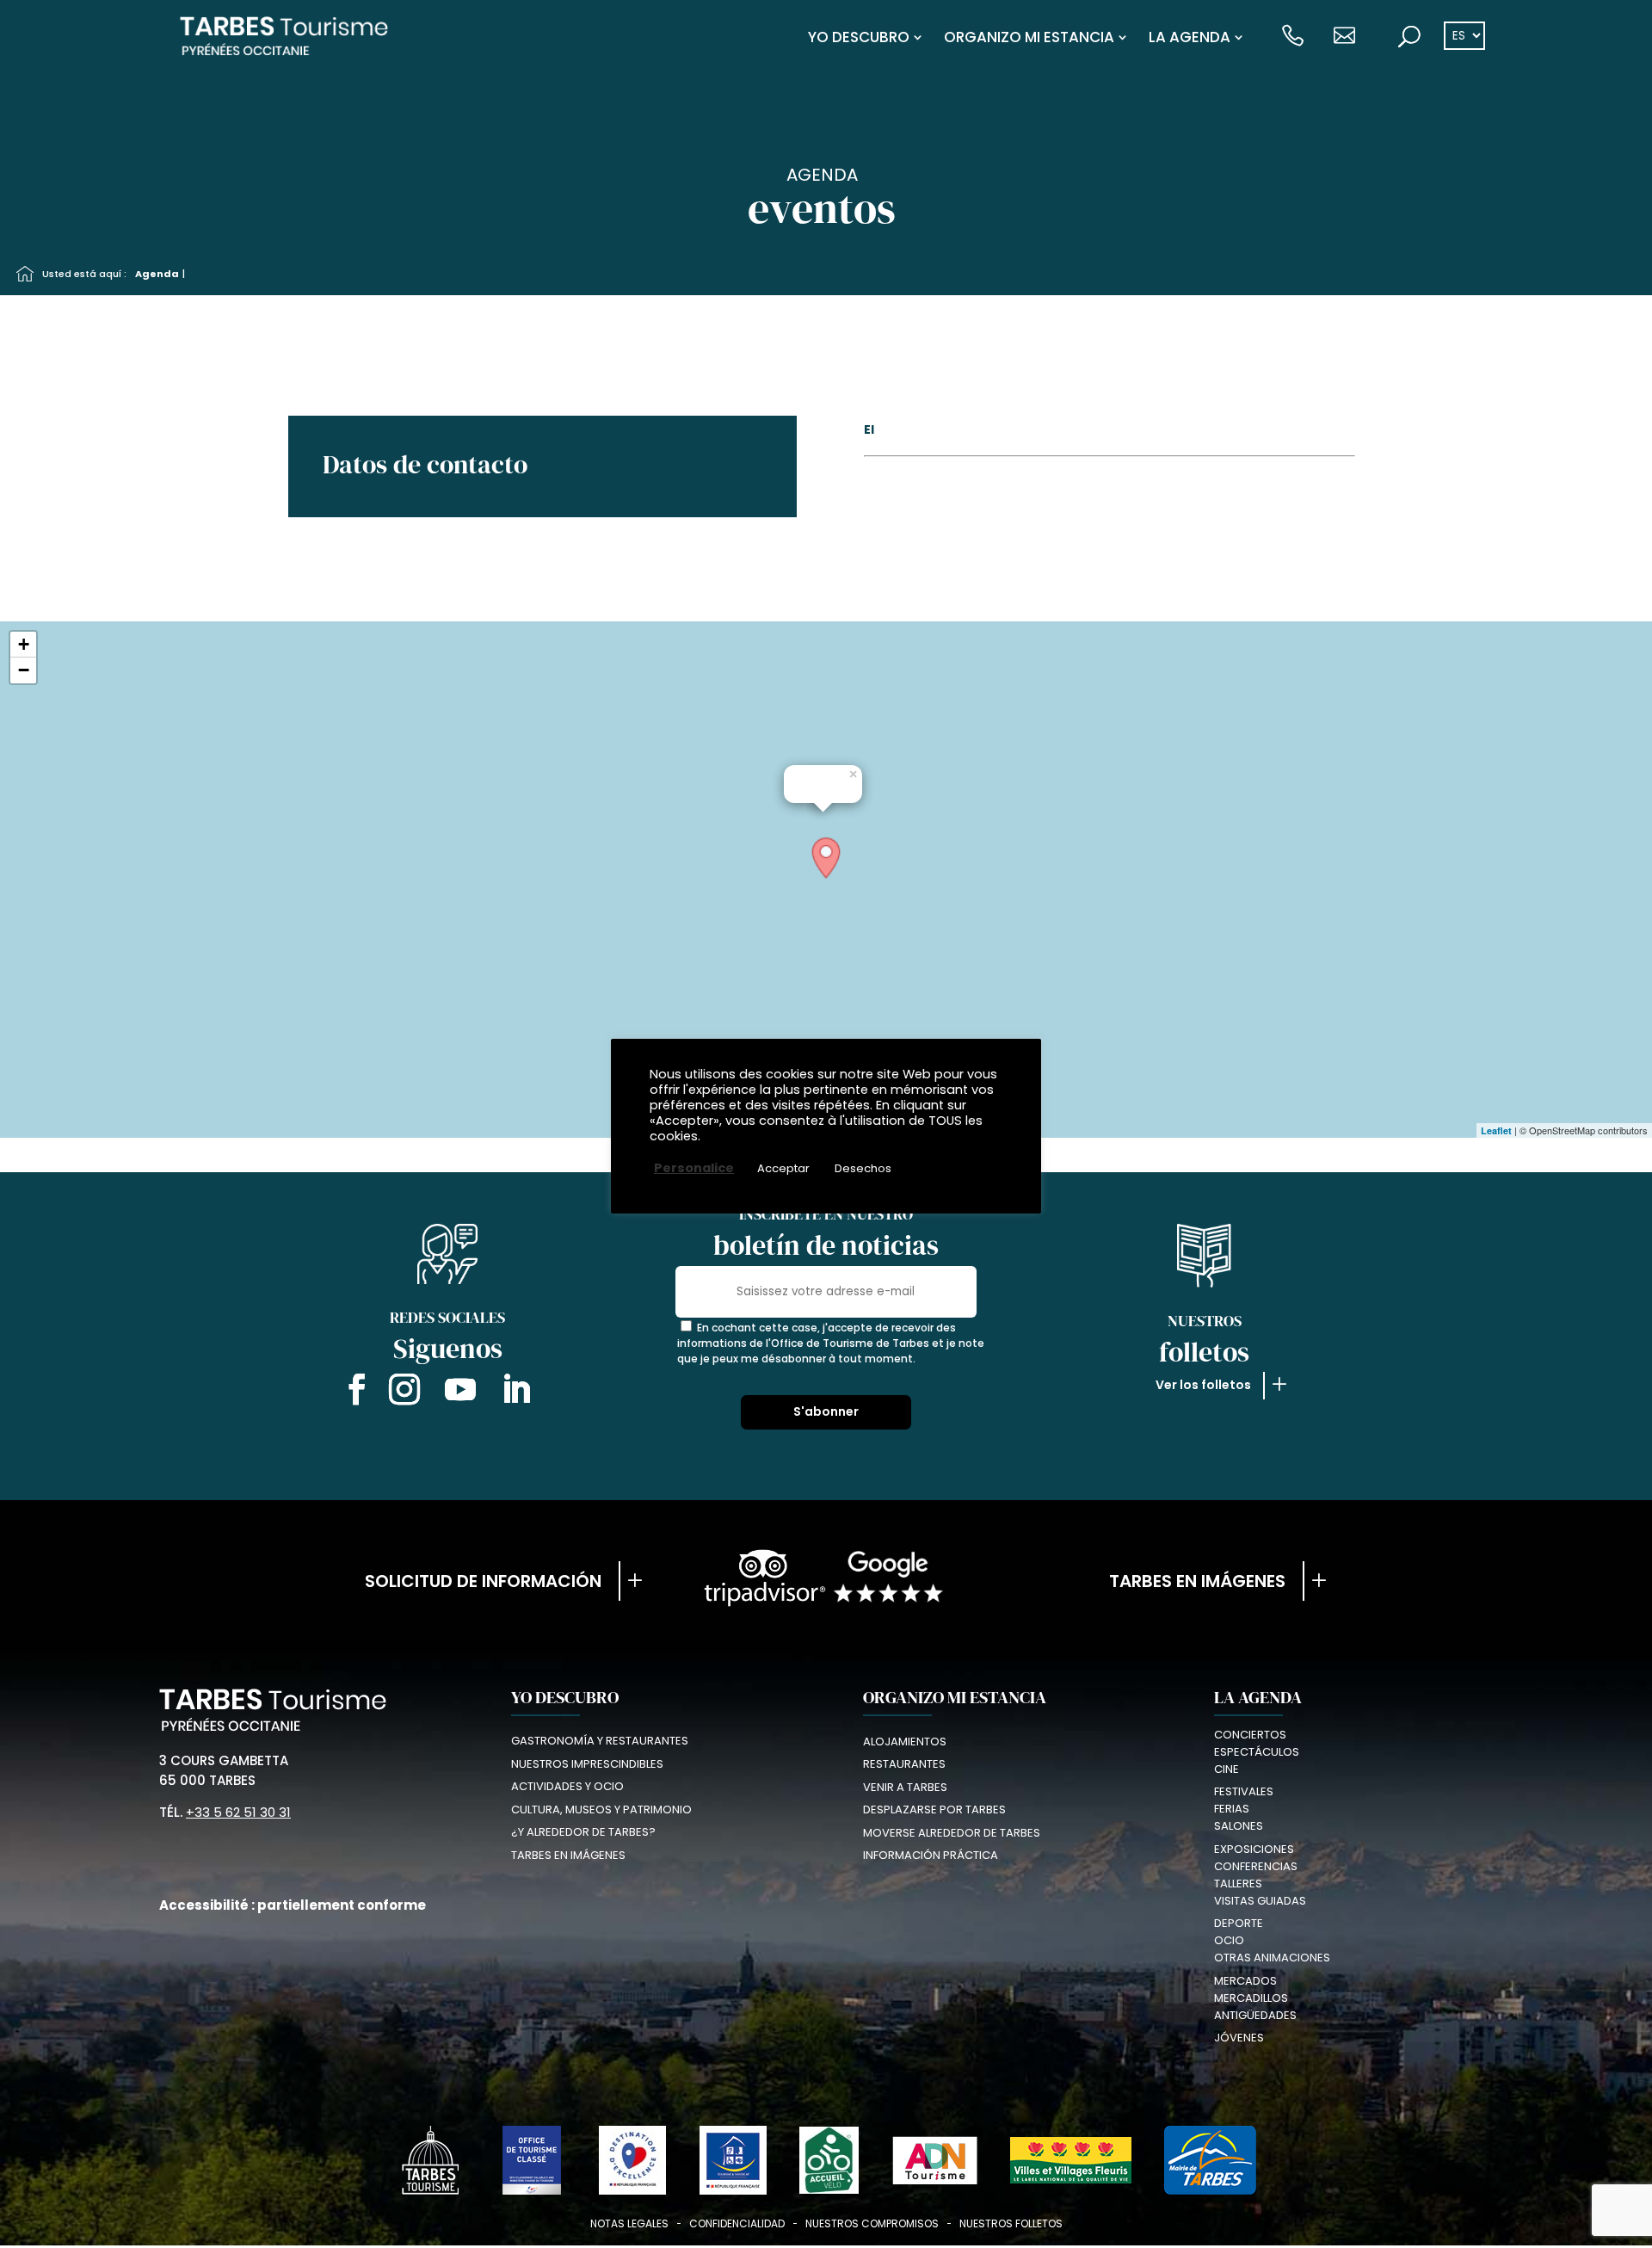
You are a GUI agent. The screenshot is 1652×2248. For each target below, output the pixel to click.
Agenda (157, 274)
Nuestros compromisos (872, 2223)
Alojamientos (905, 1742)
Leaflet (1496, 1130)
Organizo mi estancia (1029, 37)
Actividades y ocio (567, 1786)
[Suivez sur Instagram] (404, 1393)
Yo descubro (859, 37)
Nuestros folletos (1011, 2223)
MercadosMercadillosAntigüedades (1255, 1998)
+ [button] (24, 644)
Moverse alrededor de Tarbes (952, 1833)
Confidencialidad (737, 2223)
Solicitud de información (483, 1581)
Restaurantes (904, 1764)
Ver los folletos (1203, 1385)
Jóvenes (1239, 2038)
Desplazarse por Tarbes (934, 1810)
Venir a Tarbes (905, 1787)
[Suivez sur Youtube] (460, 1393)
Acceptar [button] (783, 1168)
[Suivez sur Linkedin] (516, 1393)
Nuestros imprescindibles (587, 1764)
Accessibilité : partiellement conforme (293, 1905)
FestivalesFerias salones (1244, 1809)
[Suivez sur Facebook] (353, 1393)
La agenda (1190, 37)
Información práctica (931, 1855)
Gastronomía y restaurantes (600, 1741)
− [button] (24, 670)
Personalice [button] (694, 1168)
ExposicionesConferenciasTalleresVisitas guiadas (1260, 1875)
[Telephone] (1293, 37)
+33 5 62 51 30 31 (238, 1812)
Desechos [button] (863, 1168)
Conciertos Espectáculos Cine (1257, 1752)
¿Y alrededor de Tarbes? (583, 1832)
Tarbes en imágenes (1197, 1581)
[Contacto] (1344, 37)
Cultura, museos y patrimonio (601, 1810)
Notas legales (629, 2223)
